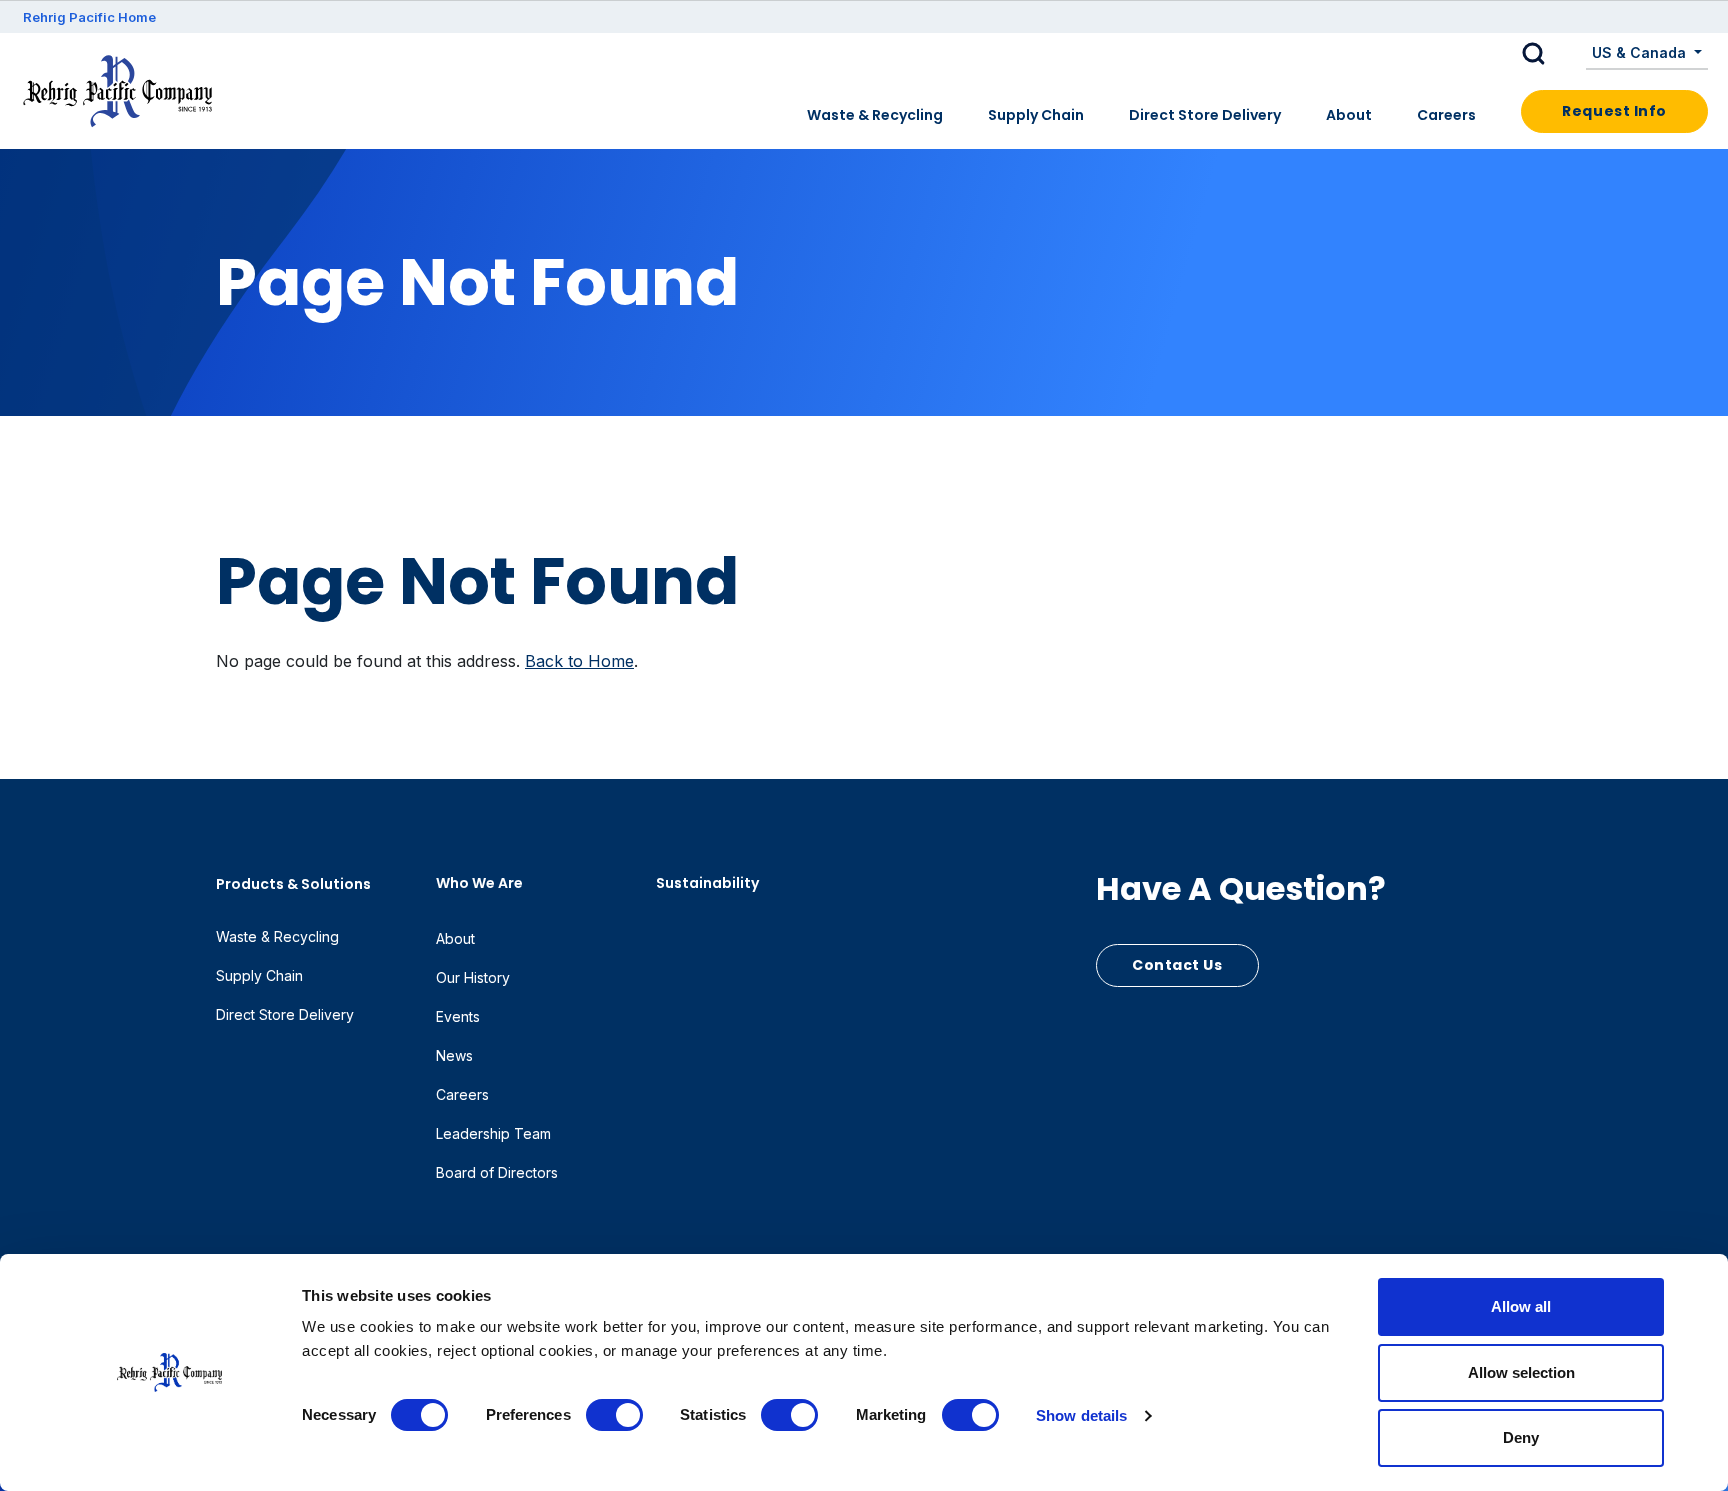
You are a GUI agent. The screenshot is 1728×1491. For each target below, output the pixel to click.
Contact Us (1177, 965)
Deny (1521, 1437)
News (454, 1055)
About (1349, 115)
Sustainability (707, 883)
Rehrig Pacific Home (89, 17)
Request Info (1614, 111)
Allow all (1521, 1306)
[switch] (614, 1415)
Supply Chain (1036, 115)
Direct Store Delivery (1205, 115)
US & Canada (1641, 52)
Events (458, 1016)
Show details (1081, 1415)
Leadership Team (493, 1133)
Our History (473, 977)
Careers (1446, 115)
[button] (1549, 54)
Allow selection (1521, 1372)
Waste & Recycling (875, 115)
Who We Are (479, 883)
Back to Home (579, 661)
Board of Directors (497, 1172)
